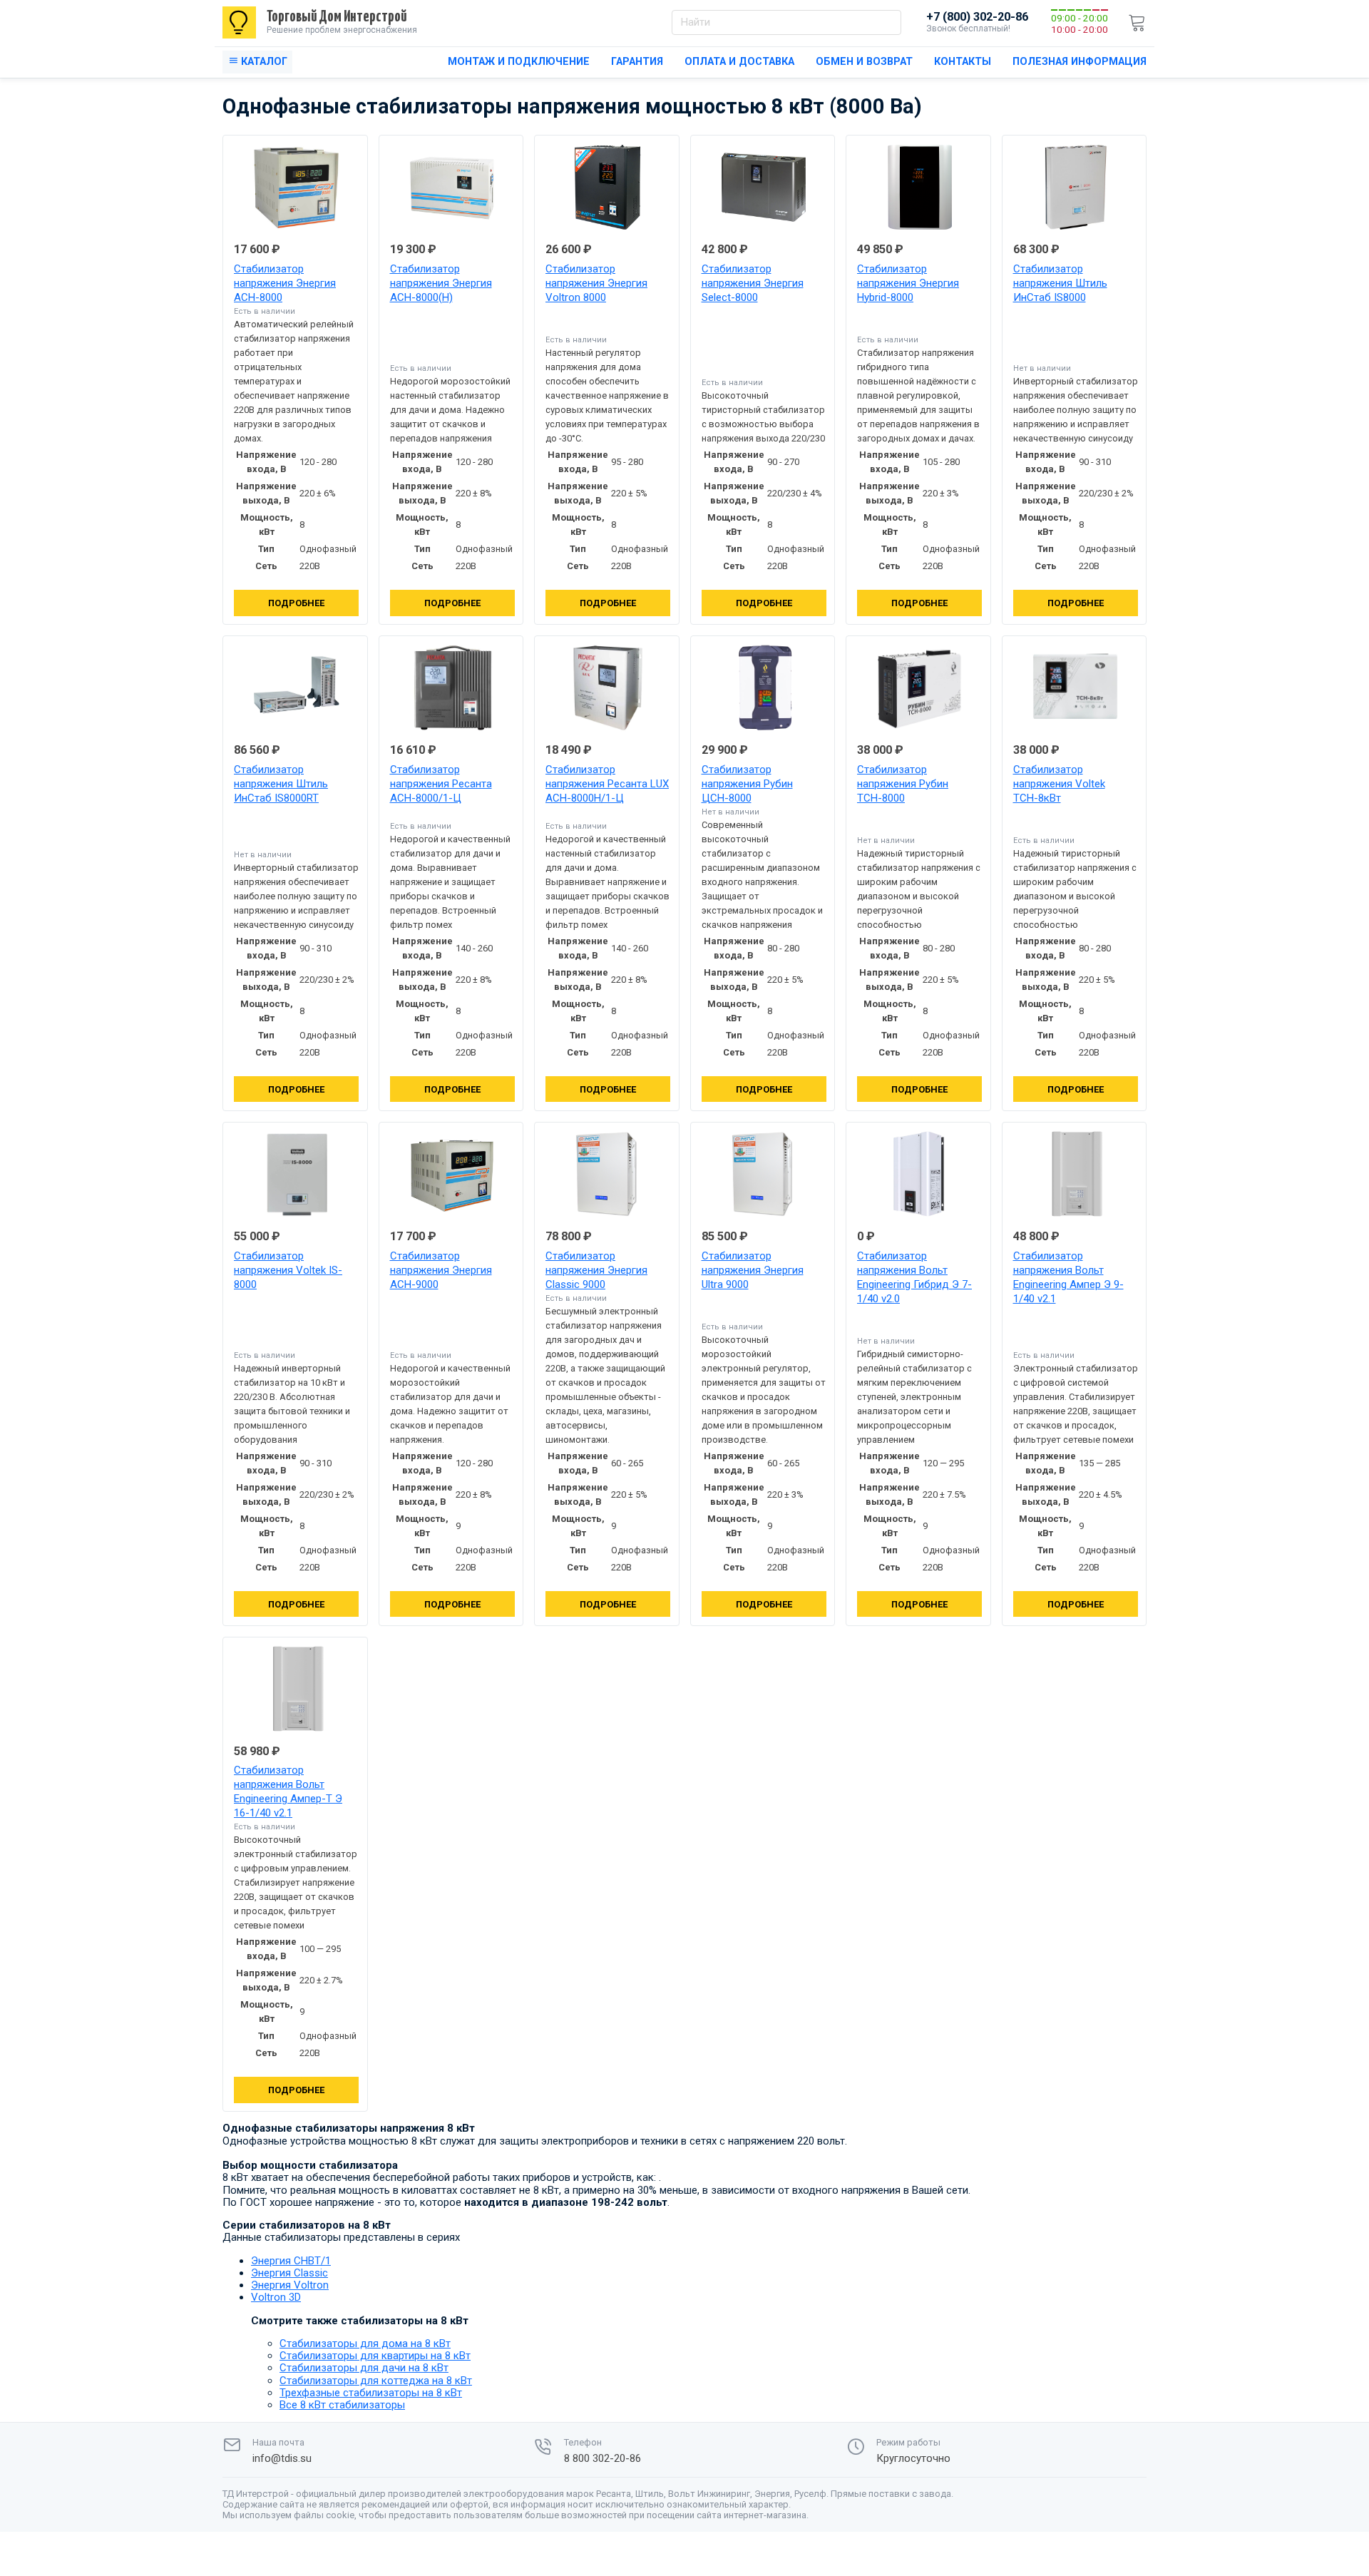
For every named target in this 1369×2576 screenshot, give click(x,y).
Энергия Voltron (290, 2285)
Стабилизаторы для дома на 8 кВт (365, 2344)
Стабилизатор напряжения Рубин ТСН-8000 (903, 784)
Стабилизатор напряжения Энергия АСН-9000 (441, 1270)
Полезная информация (1080, 62)
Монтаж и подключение (519, 62)
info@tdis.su (282, 2459)
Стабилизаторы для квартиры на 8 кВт (375, 2356)
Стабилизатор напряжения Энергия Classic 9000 (596, 1270)
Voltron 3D (276, 2297)
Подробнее (296, 603)
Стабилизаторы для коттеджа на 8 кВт (376, 2381)
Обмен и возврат (864, 62)
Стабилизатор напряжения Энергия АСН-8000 (285, 283)
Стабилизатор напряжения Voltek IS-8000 (288, 1270)
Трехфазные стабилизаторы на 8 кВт (371, 2393)
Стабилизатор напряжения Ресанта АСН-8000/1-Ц (441, 784)
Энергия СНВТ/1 (291, 2261)
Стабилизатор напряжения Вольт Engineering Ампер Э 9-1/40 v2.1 (1068, 1277)
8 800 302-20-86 (603, 2459)
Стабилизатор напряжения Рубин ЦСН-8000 (747, 784)
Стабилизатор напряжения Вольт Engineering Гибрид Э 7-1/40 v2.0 (914, 1277)
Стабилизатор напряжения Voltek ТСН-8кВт (1059, 784)
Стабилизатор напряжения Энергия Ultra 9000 (753, 1270)
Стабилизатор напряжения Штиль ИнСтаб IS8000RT (281, 784)
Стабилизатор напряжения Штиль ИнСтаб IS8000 (1060, 283)
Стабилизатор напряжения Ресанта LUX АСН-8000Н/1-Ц (607, 784)
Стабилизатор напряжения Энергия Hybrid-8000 (908, 283)
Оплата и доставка (739, 62)
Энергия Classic (289, 2273)
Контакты (963, 62)
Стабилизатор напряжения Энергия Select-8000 (753, 283)
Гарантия (637, 62)
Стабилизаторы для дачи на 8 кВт (364, 2368)
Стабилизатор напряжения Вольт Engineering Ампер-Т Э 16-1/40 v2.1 (288, 1792)
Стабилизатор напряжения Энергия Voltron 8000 (596, 283)
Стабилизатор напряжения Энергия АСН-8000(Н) (441, 283)
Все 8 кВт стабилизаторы (342, 2405)
